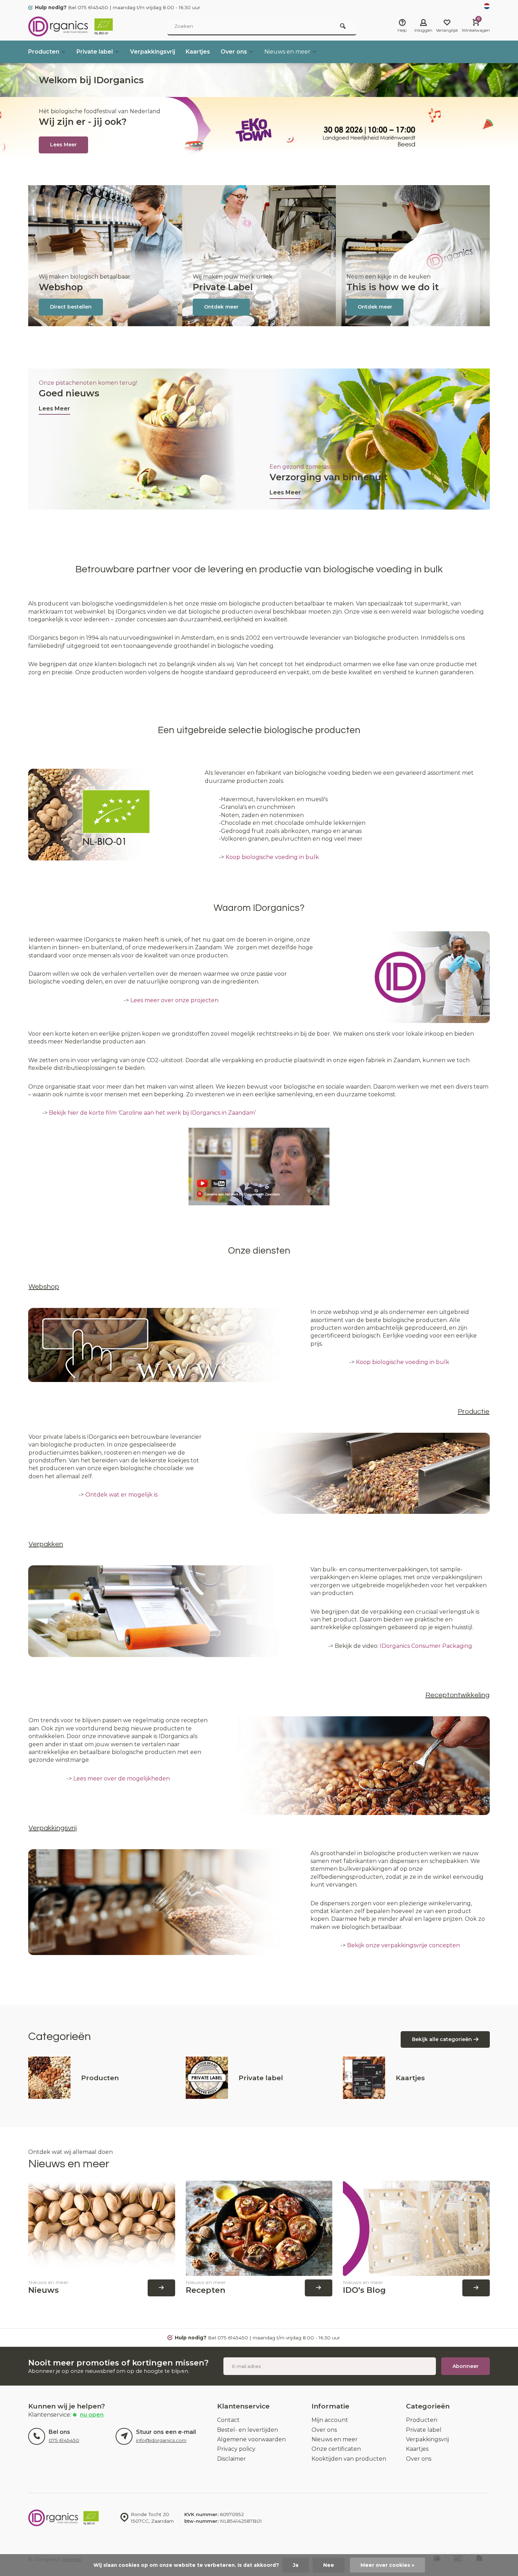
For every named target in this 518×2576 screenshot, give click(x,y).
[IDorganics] (70, 26)
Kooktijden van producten (349, 2459)
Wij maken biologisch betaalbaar (85, 277)
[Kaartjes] (364, 2078)
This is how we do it (393, 287)
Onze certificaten (336, 2449)
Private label (95, 52)
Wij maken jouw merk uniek (233, 277)
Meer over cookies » (387, 2565)
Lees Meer (54, 409)
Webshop (61, 287)
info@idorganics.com (161, 2440)
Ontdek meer (221, 307)
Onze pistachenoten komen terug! (88, 383)
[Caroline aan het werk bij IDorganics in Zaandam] (259, 1203)
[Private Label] (259, 256)
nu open (92, 2415)
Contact (228, 2420)
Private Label (223, 287)
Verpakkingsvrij (153, 52)
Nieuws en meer (287, 52)
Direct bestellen (71, 307)
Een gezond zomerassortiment (313, 467)
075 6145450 (64, 2440)
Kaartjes (198, 52)
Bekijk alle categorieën (442, 2039)
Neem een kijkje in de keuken (388, 277)
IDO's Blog (364, 2290)
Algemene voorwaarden (251, 2439)
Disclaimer (232, 2459)
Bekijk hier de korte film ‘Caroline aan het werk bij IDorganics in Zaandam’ (152, 1113)
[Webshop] (105, 256)
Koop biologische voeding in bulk (272, 857)
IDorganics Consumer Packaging (426, 1646)
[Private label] (207, 2078)
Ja (296, 2565)
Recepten (206, 2290)
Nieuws (44, 2290)
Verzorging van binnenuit (329, 477)
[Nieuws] (102, 2228)
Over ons (234, 52)
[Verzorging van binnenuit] (374, 439)
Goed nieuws (69, 393)
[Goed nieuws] (144, 439)
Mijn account (330, 2420)
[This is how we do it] (413, 256)
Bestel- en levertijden (248, 2430)
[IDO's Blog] (416, 2228)
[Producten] (49, 2078)
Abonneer (465, 2366)
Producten (44, 52)
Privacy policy (236, 2449)
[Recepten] (259, 2228)
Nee (329, 2565)
